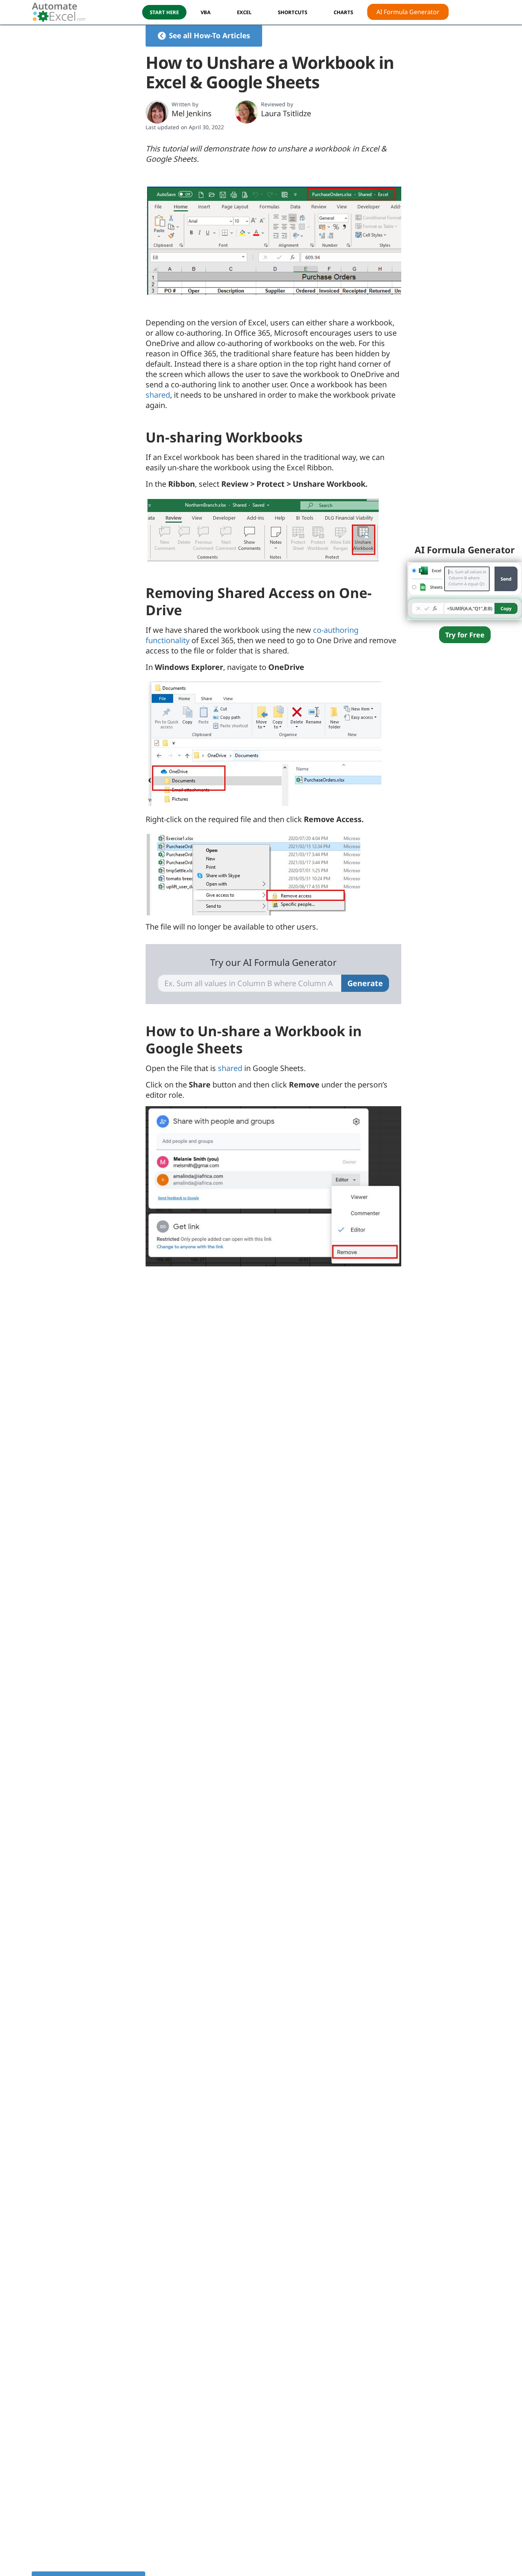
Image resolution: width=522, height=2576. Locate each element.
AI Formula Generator (408, 12)
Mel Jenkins (192, 113)
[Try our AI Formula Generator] (465, 590)
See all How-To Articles (209, 36)
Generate (365, 983)
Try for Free (465, 635)
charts (343, 12)
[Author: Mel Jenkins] (157, 112)
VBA (206, 12)
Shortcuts (293, 12)
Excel (244, 12)
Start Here (164, 12)
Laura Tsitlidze (286, 113)
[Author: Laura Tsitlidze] (246, 112)
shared (158, 395)
